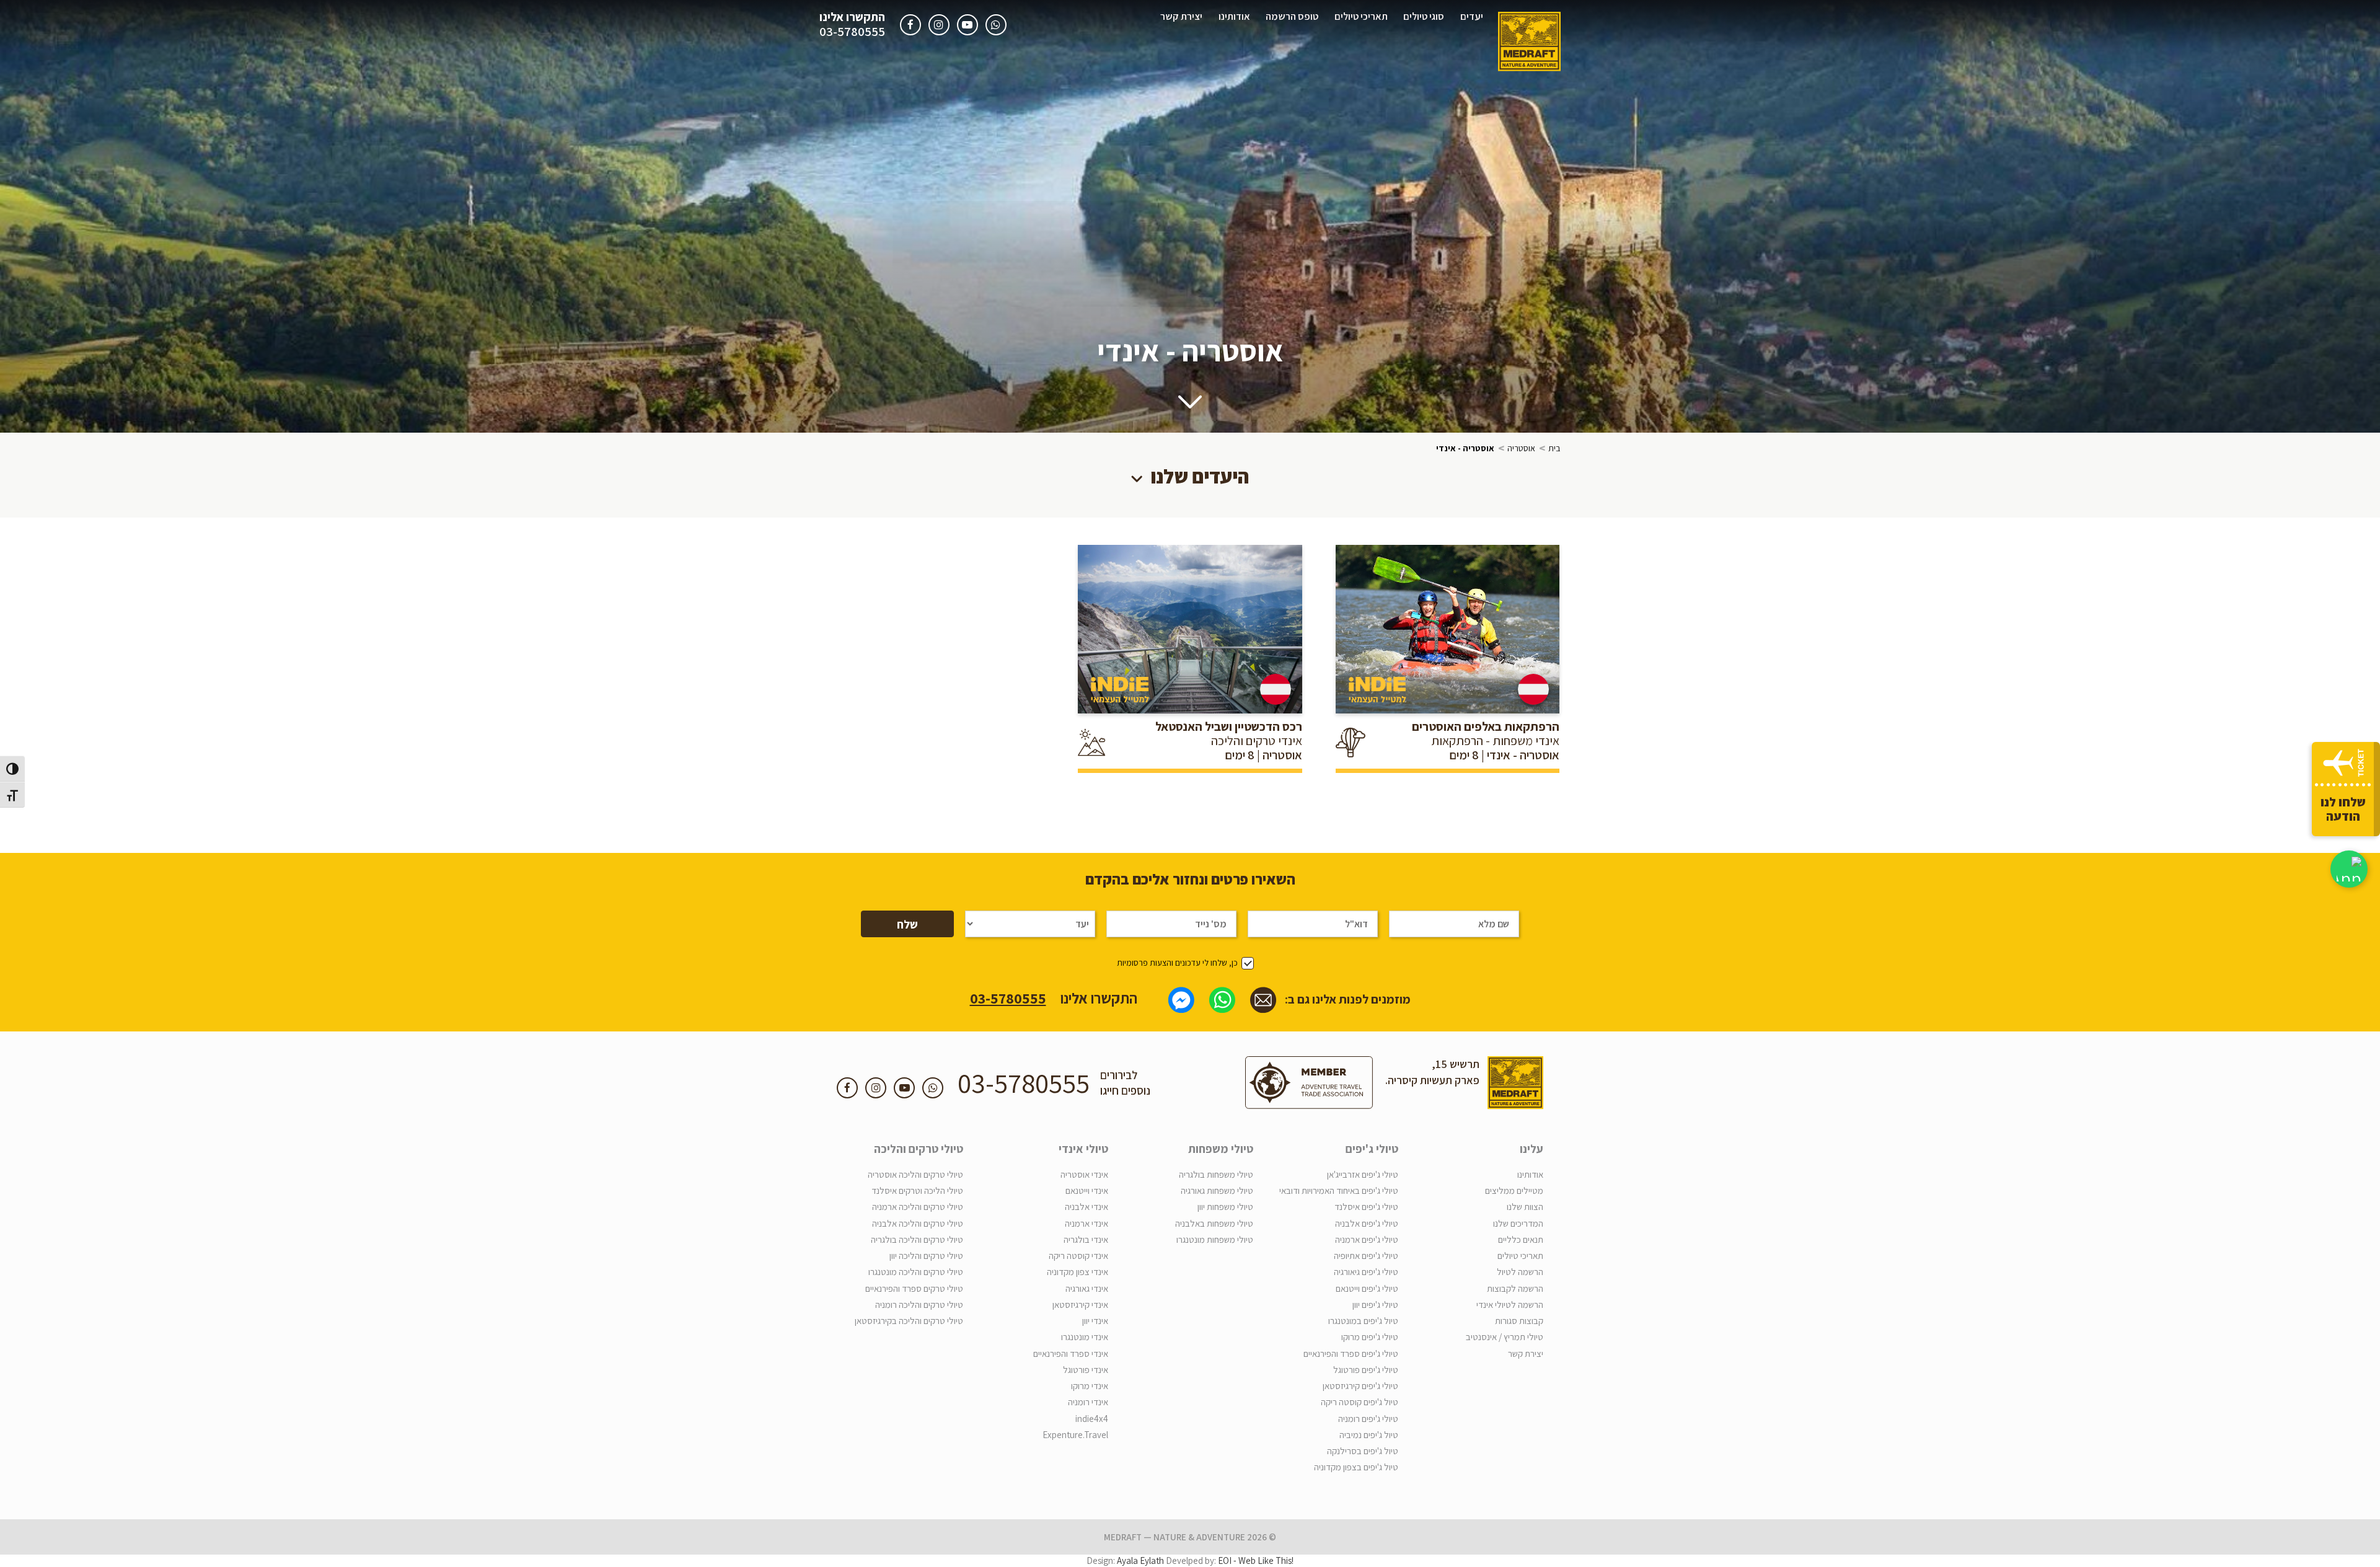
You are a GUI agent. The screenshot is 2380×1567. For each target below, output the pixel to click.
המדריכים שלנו (1518, 1223)
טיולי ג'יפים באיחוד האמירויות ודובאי (1339, 1190)
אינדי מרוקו (1090, 1386)
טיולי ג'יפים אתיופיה (1366, 1256)
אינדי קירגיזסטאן (1080, 1304)
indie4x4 (1092, 1419)
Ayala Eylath (1140, 1560)
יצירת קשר (1181, 16)
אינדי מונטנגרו (1085, 1337)
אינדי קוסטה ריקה (1078, 1256)
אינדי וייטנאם (1087, 1190)
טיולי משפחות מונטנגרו (1215, 1239)
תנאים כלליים (1521, 1239)
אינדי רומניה (1088, 1402)
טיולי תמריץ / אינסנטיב (1505, 1337)
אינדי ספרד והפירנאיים (1071, 1353)
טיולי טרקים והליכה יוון (926, 1256)
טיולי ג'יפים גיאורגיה (1366, 1272)
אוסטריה (1521, 448)
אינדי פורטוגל (1086, 1370)
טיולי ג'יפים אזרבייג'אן (1363, 1174)
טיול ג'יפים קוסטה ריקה (1360, 1402)
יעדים (1472, 16)
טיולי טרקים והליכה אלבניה (918, 1223)
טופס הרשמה (1292, 16)
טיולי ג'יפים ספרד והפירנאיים (1351, 1353)
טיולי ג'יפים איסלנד (1366, 1207)
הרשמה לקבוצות (1515, 1288)
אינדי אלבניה (1086, 1207)
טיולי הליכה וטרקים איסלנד (917, 1190)
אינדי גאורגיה (1087, 1288)
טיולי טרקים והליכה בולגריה (917, 1239)
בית (1554, 448)
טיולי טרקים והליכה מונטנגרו (916, 1272)
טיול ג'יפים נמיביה (1369, 1435)
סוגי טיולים (1424, 16)
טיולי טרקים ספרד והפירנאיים (914, 1288)
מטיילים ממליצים (1514, 1190)
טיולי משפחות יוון (1225, 1207)
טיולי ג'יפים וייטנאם (1367, 1288)
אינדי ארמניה (1086, 1223)
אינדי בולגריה (1086, 1239)
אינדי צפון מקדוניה (1078, 1272)
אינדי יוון (1095, 1321)
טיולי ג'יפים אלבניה (1367, 1223)
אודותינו (1234, 16)
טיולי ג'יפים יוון (1375, 1304)
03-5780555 (852, 32)
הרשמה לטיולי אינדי (1510, 1304)
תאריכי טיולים (1361, 16)
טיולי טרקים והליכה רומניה (919, 1304)
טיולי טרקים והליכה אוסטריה (915, 1174)
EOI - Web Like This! (1256, 1560)
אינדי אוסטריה (1084, 1174)
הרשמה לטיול (1520, 1272)
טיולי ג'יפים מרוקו (1370, 1337)
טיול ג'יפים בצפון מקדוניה (1356, 1467)
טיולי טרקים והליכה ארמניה (918, 1207)
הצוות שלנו (1525, 1207)
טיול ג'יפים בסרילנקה (1363, 1451)
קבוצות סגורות (1519, 1321)
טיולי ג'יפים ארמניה (1367, 1239)
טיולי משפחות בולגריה (1216, 1174)
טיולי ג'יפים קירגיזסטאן (1360, 1386)
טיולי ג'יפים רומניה (1368, 1419)
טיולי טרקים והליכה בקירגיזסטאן (909, 1321)
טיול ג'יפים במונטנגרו (1363, 1321)
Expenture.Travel (1075, 1435)
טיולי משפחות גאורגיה (1217, 1190)
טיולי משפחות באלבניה (1214, 1223)
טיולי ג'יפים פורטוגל (1366, 1370)
